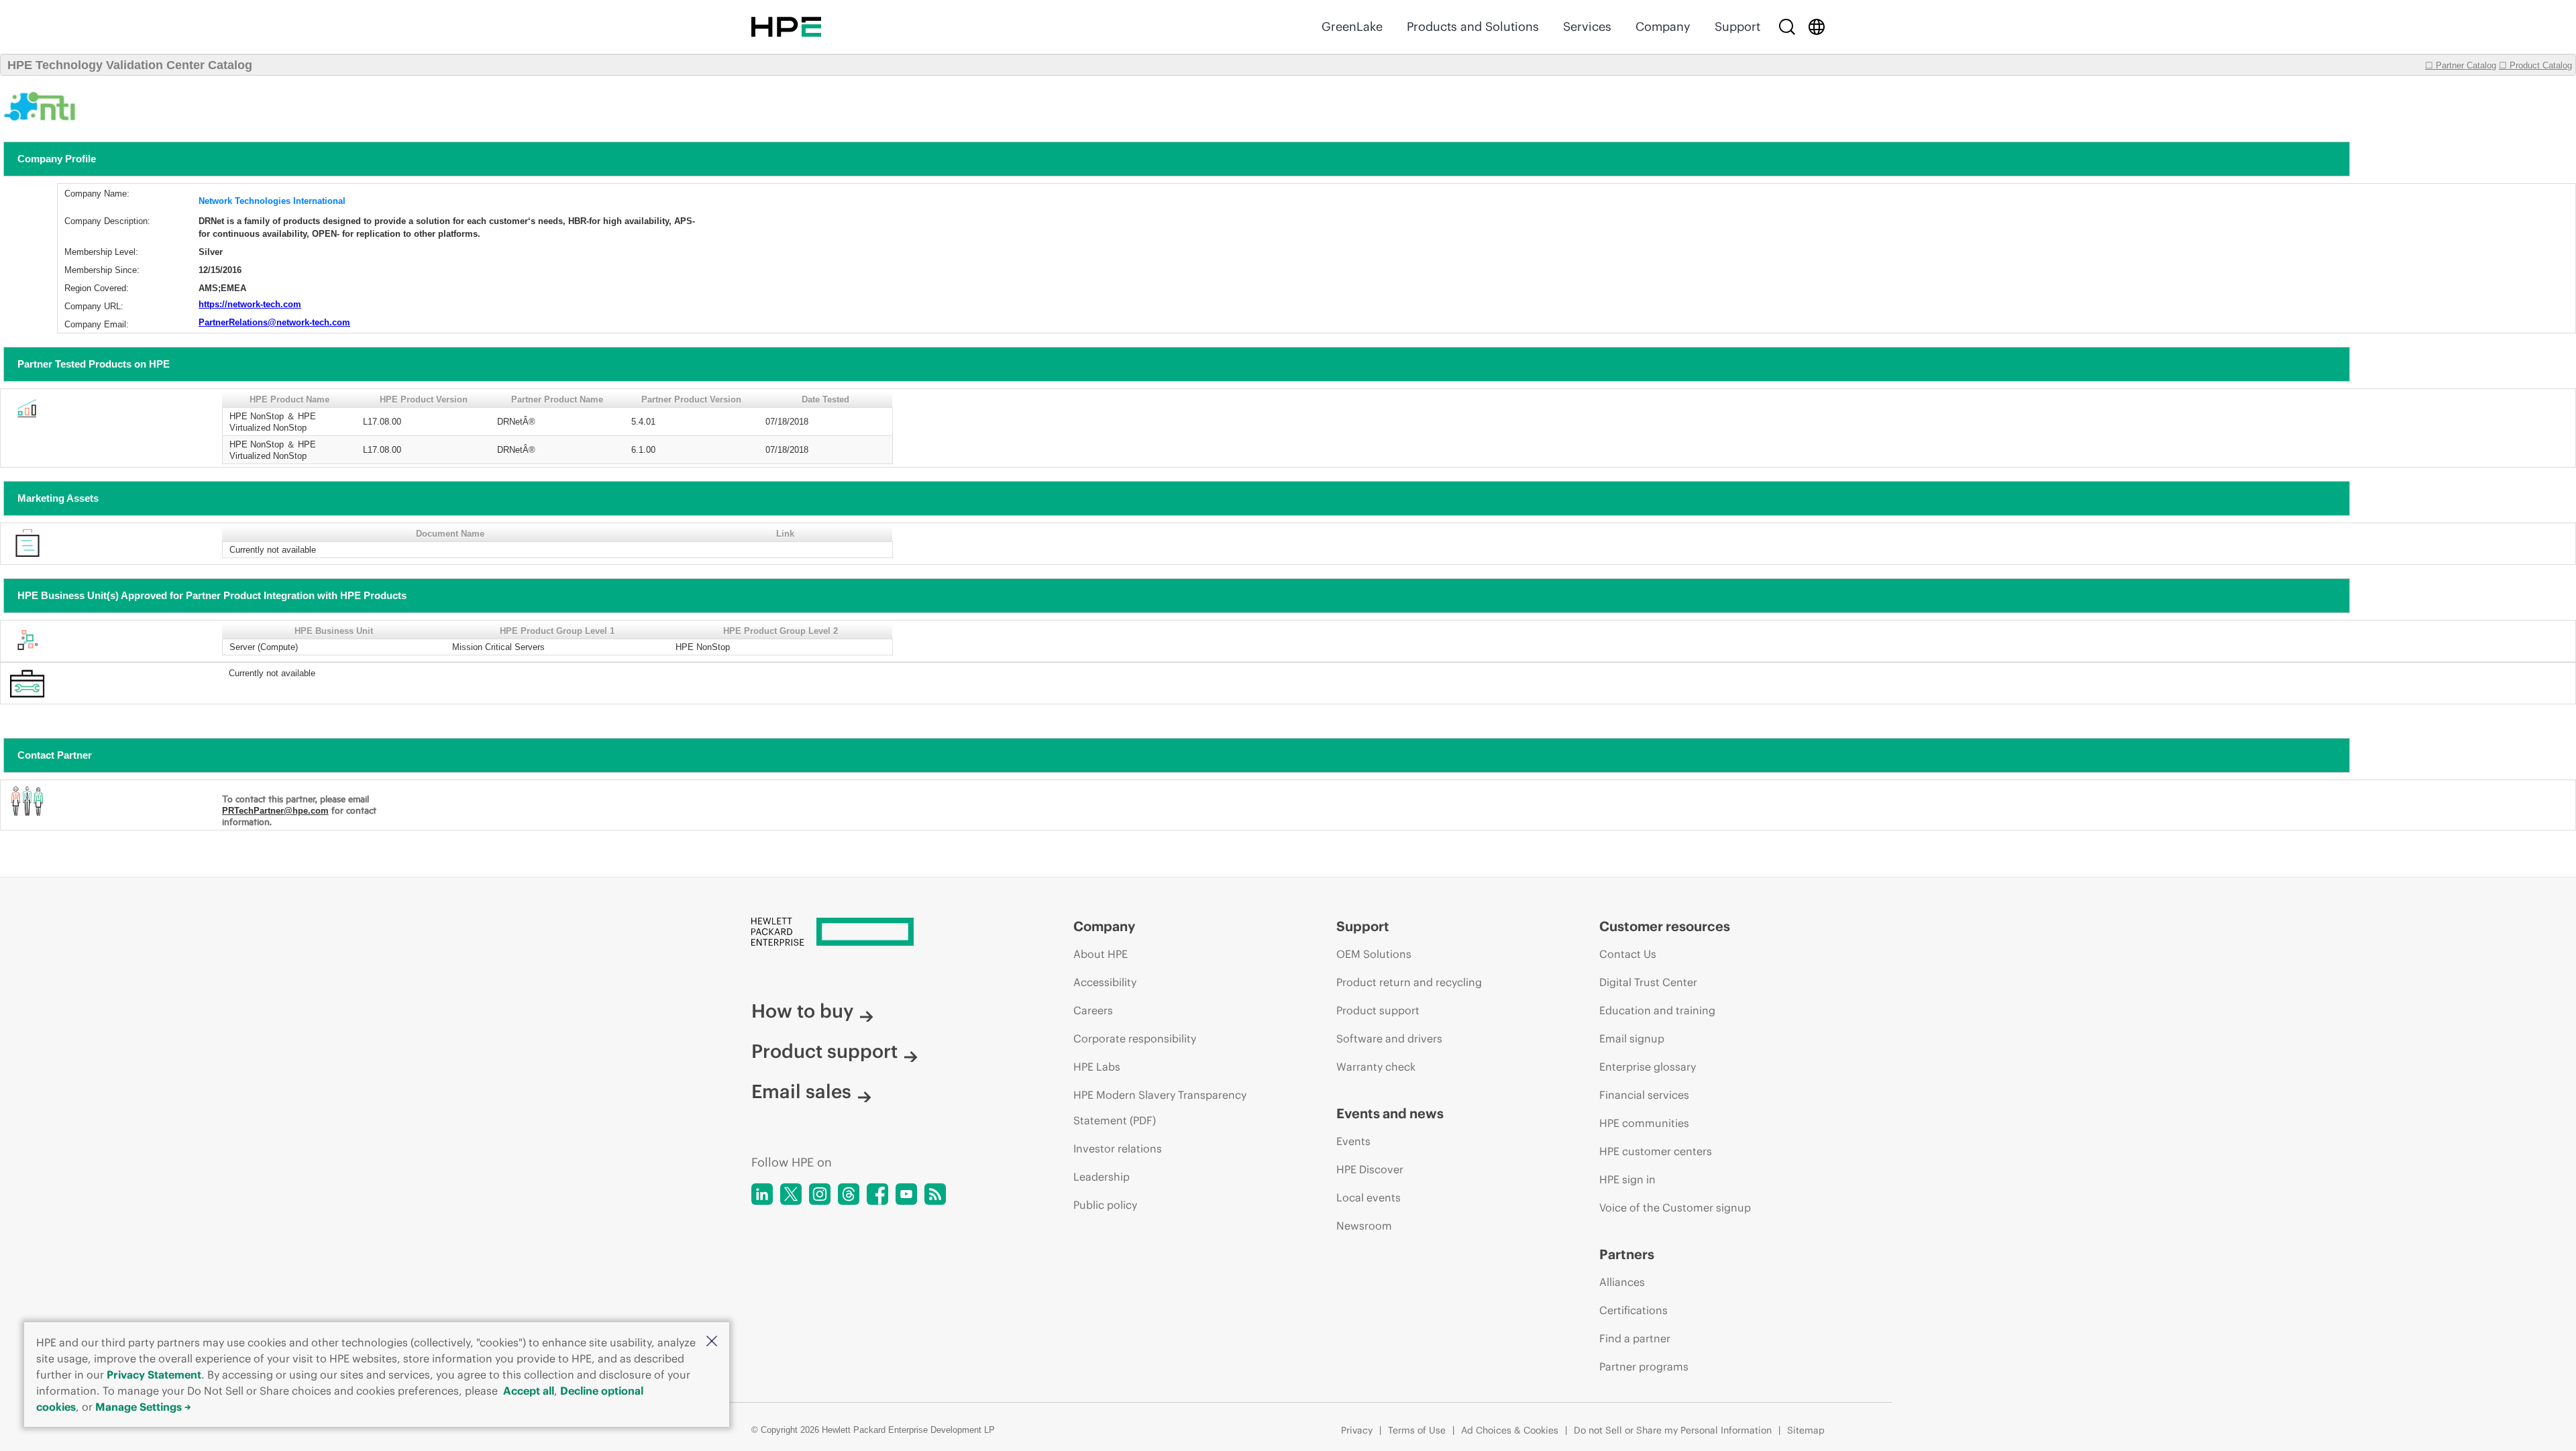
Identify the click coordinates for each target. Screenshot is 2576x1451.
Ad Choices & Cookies (1510, 1430)
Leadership (1102, 1177)
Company (1663, 26)
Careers (1093, 1010)
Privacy (1357, 1430)
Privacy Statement (154, 1375)
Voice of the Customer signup (1675, 1207)
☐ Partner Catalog (2461, 65)
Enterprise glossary (1648, 1067)
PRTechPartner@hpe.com (275, 811)
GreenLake (1352, 26)
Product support (824, 1051)
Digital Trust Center (1648, 982)
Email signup (1632, 1038)
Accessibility (1105, 982)
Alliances (1622, 1282)
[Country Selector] (1817, 27)
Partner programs (1644, 1366)
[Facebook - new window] (877, 1194)
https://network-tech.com (250, 304)
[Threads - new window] (849, 1194)
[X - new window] (791, 1194)
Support (1737, 26)
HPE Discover (1370, 1169)
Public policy (1105, 1205)
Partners (1627, 1254)
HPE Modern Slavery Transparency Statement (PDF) (1160, 1108)
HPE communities (1644, 1123)
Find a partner (1635, 1338)
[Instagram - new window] (820, 1194)
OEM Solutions (1374, 954)
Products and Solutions (1473, 26)
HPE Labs (1097, 1067)
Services (1587, 26)
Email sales (801, 1091)
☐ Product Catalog (2535, 65)
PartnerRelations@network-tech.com (274, 322)
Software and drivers (1389, 1038)
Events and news (1390, 1113)
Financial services (1644, 1095)
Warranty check (1376, 1067)
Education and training (1657, 1010)
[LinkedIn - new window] (762, 1194)
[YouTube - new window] (906, 1194)
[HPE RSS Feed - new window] (935, 1194)
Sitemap (1806, 1430)
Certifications (1633, 1310)
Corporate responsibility (1135, 1038)
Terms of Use (1417, 1430)
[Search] (1787, 27)
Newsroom (1364, 1226)
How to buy (802, 1011)
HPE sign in (1627, 1179)
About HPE (1101, 954)
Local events (1368, 1197)
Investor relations (1118, 1148)
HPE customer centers (1656, 1151)
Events (1353, 1141)
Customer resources (1665, 926)
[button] (712, 1342)
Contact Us (1628, 954)
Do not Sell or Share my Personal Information (1673, 1430)
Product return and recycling (1409, 982)
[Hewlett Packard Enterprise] (786, 27)
